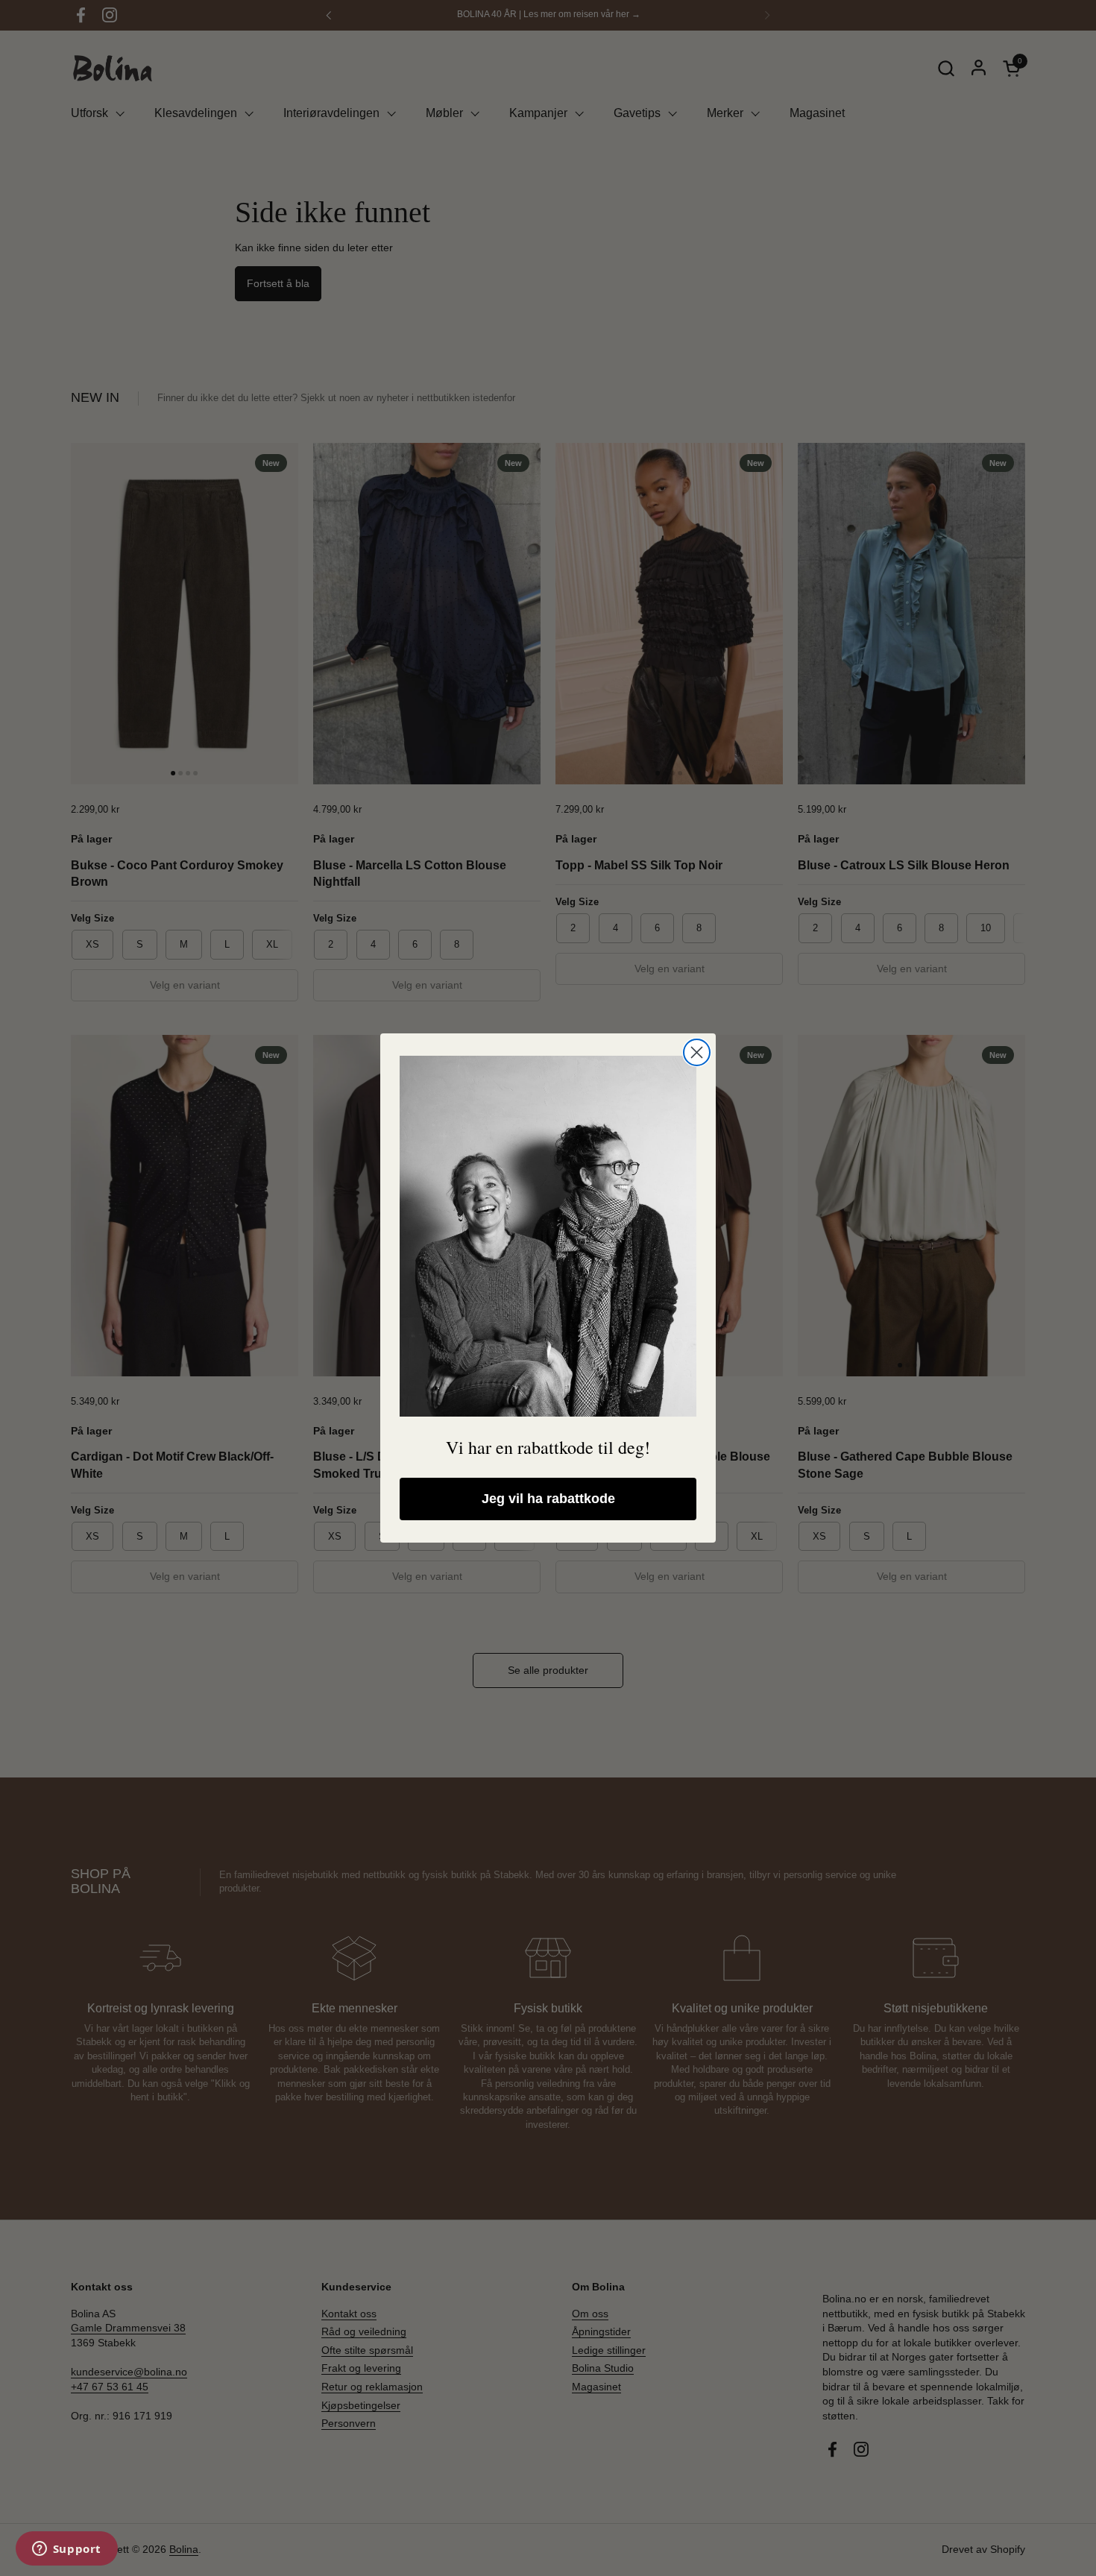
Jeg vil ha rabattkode (548, 1499)
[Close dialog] (697, 1052)
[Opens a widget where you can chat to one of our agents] (66, 2550)
